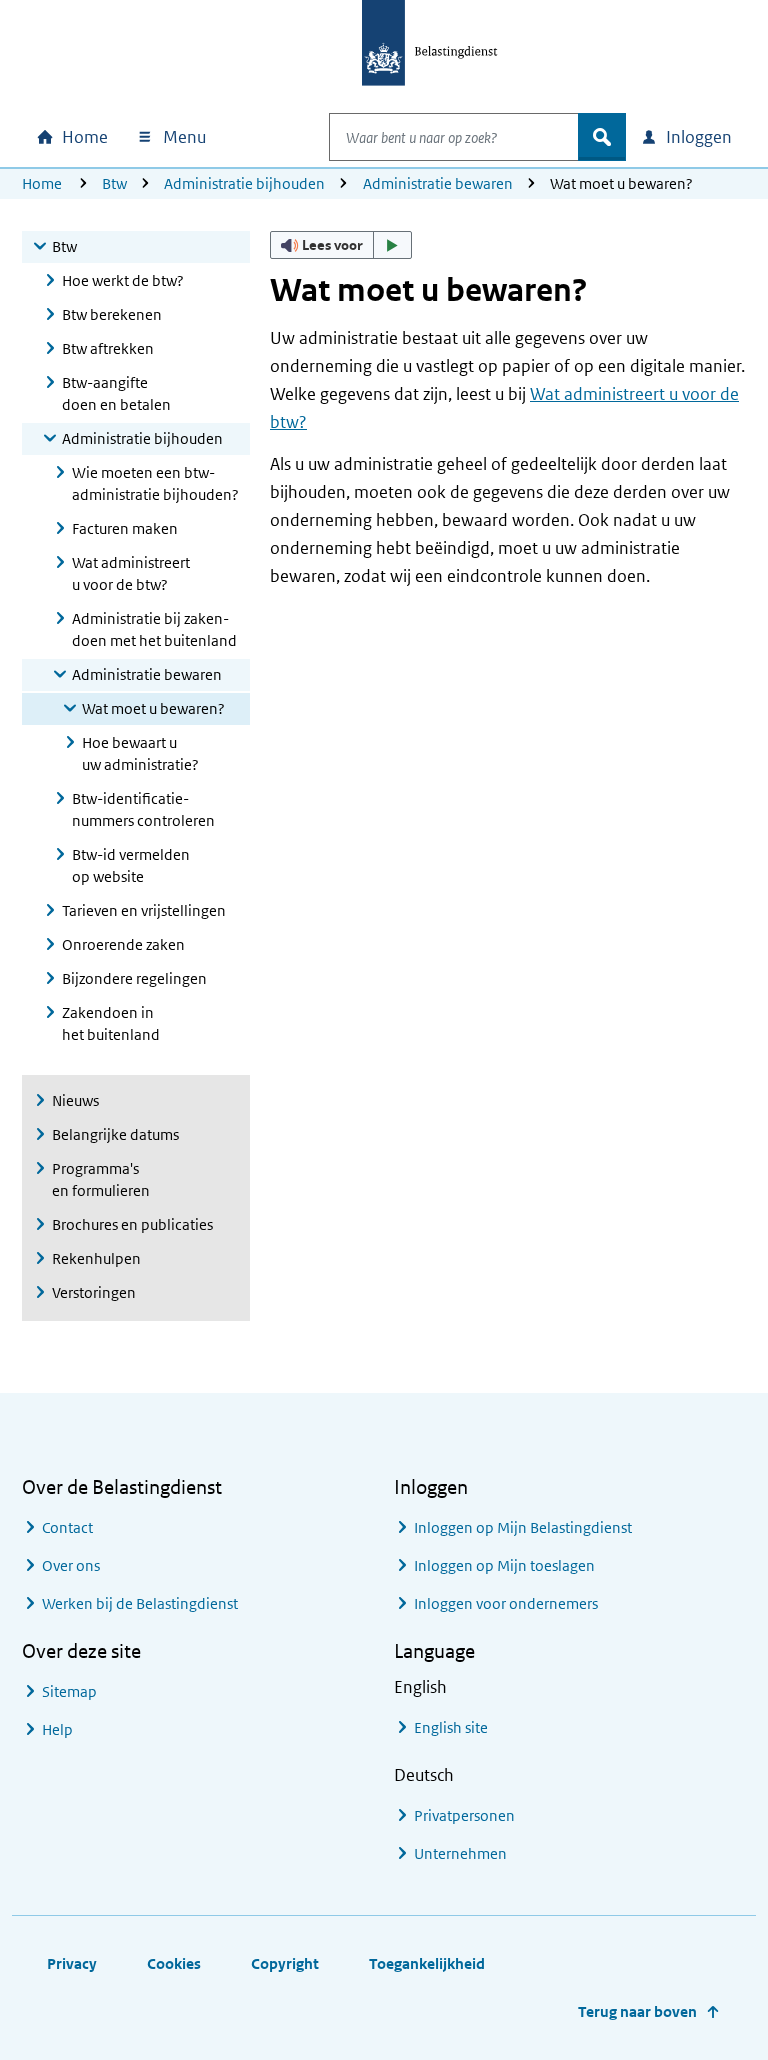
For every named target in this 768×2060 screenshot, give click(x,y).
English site (451, 1727)
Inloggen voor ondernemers (506, 1603)
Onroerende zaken (123, 944)
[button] (341, 245)
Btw (114, 183)
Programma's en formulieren (101, 1179)
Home (42, 183)
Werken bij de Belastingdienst (140, 1603)
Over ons (71, 1565)
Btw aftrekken (108, 348)
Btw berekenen (112, 314)
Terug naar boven (637, 2011)
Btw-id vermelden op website (131, 865)
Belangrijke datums (115, 1134)
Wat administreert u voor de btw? (131, 573)
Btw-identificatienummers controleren (143, 809)
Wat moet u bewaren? (153, 708)
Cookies (174, 1963)
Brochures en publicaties (132, 1224)
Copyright (285, 1963)
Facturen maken (125, 528)
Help (57, 1729)
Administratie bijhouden (244, 183)
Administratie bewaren (438, 183)
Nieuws (75, 1100)
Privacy (72, 1963)
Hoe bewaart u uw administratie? (140, 753)
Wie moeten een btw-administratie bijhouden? (155, 483)
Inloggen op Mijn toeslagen (504, 1565)
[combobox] (454, 137)
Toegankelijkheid (427, 1963)
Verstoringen (94, 1292)
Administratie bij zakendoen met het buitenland (154, 629)
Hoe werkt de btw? (123, 280)
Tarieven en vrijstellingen (144, 910)
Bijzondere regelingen (134, 978)
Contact (67, 1527)
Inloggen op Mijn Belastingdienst (523, 1527)
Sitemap (69, 1691)
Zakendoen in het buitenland (111, 1023)
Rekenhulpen (96, 1258)
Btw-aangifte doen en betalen (116, 393)
